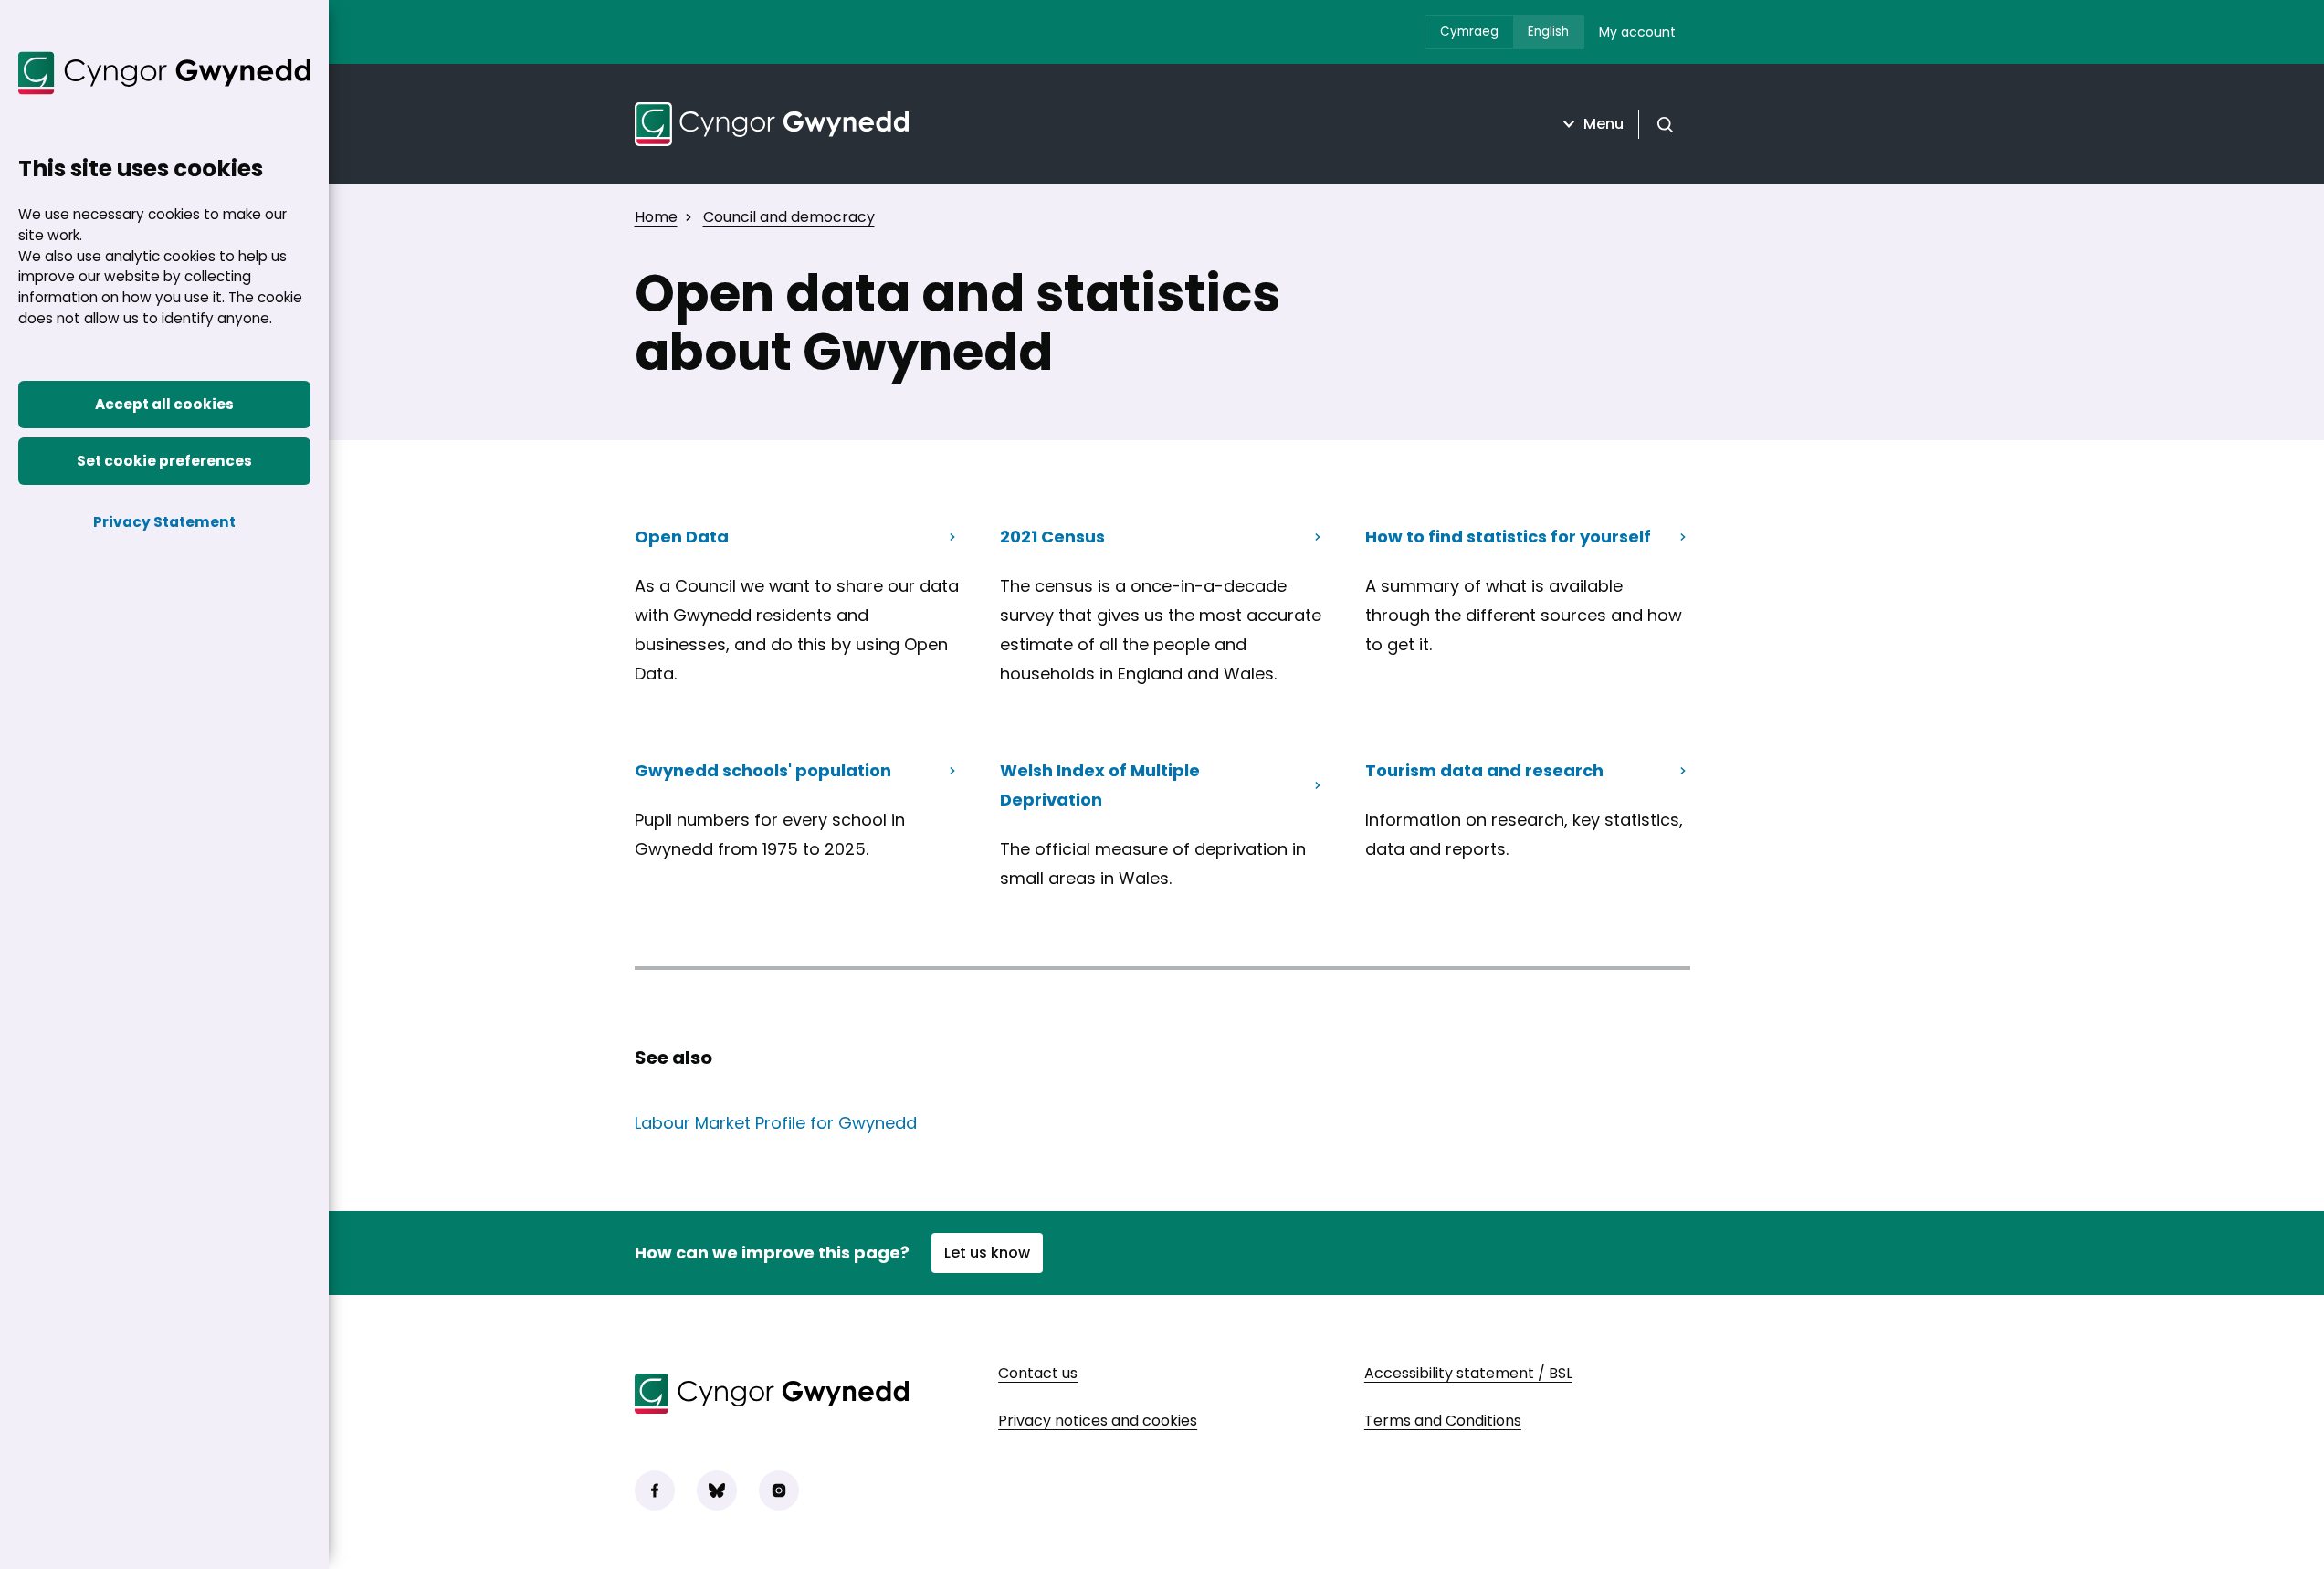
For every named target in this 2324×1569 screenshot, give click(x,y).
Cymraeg (1469, 32)
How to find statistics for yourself (1508, 537)
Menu (1604, 124)
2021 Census (1052, 537)
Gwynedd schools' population (763, 770)
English (1548, 32)
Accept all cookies (164, 404)
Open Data (682, 537)
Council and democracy (789, 217)
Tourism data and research (1484, 777)
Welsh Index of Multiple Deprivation (1100, 785)
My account (1637, 32)
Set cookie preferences (164, 461)
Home (656, 217)
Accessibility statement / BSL (1468, 1373)
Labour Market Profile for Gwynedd (776, 1123)
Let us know (987, 1253)
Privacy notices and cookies (1098, 1421)
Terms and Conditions (1443, 1421)
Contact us (1038, 1373)
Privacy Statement (164, 522)
